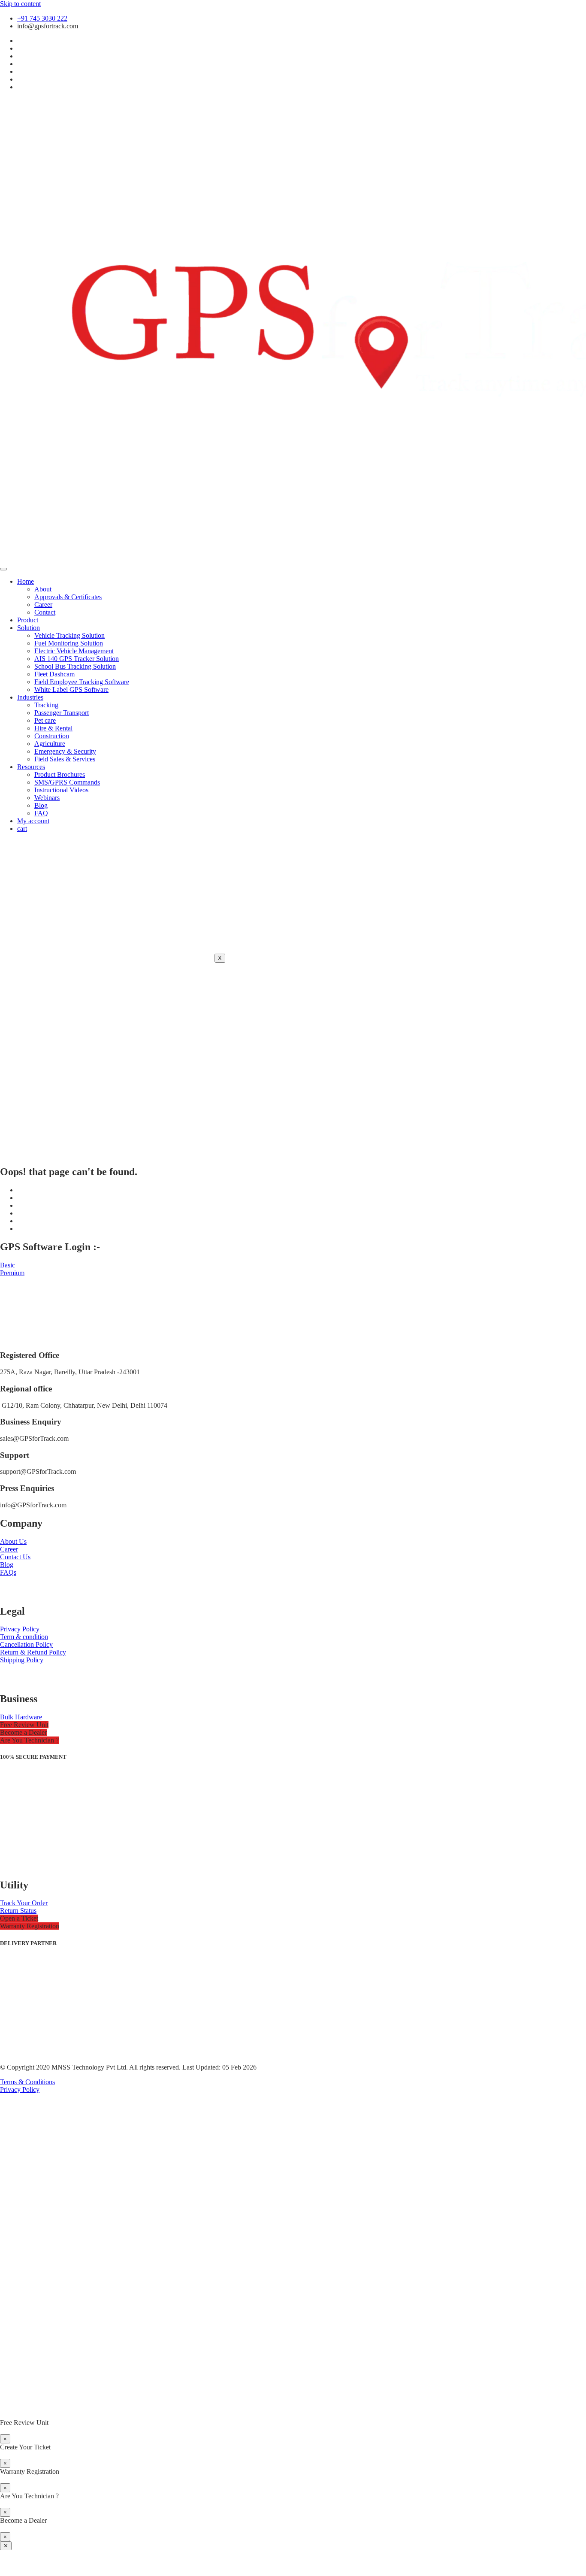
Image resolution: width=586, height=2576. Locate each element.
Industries (30, 697)
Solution (29, 628)
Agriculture (50, 744)
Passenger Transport (62, 713)
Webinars (47, 798)
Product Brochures (60, 774)
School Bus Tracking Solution (75, 666)
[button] (24, 1725)
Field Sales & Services (65, 759)
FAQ (41, 813)
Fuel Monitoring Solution (69, 643)
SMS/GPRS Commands (67, 782)
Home (26, 581)
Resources (31, 767)
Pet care (45, 720)
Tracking (46, 705)
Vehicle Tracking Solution (69, 635)
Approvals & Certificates (68, 597)
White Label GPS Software (71, 689)
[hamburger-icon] (3, 569)
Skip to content (20, 4)
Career (43, 605)
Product (28, 620)
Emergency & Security (65, 751)
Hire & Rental (53, 728)
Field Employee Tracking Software (82, 682)
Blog (41, 805)
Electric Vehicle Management (74, 651)
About (43, 589)
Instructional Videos (61, 790)
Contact (45, 612)
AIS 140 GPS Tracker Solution (77, 659)
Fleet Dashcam (54, 674)
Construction (52, 736)
